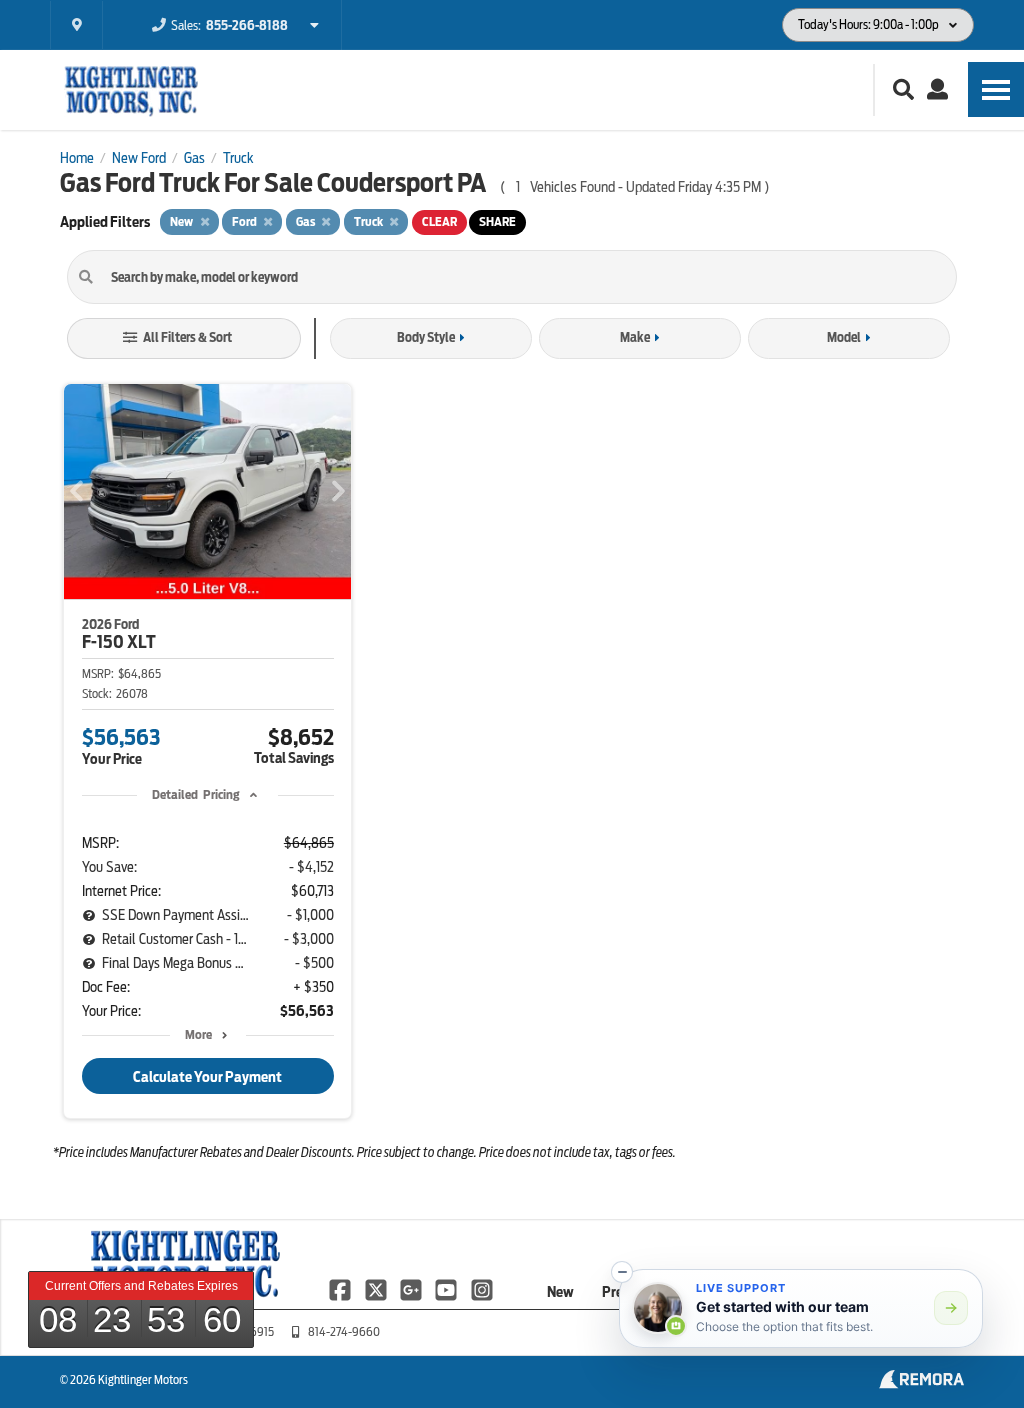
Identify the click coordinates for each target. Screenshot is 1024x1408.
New (560, 1292)
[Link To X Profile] (376, 1289)
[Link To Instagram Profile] (482, 1289)
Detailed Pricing (195, 794)
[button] (622, 1272)
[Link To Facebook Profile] (341, 1289)
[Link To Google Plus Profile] (412, 1289)
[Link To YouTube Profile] (447, 1289)
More (198, 1034)
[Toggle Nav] (996, 89)
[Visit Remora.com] (921, 1384)
